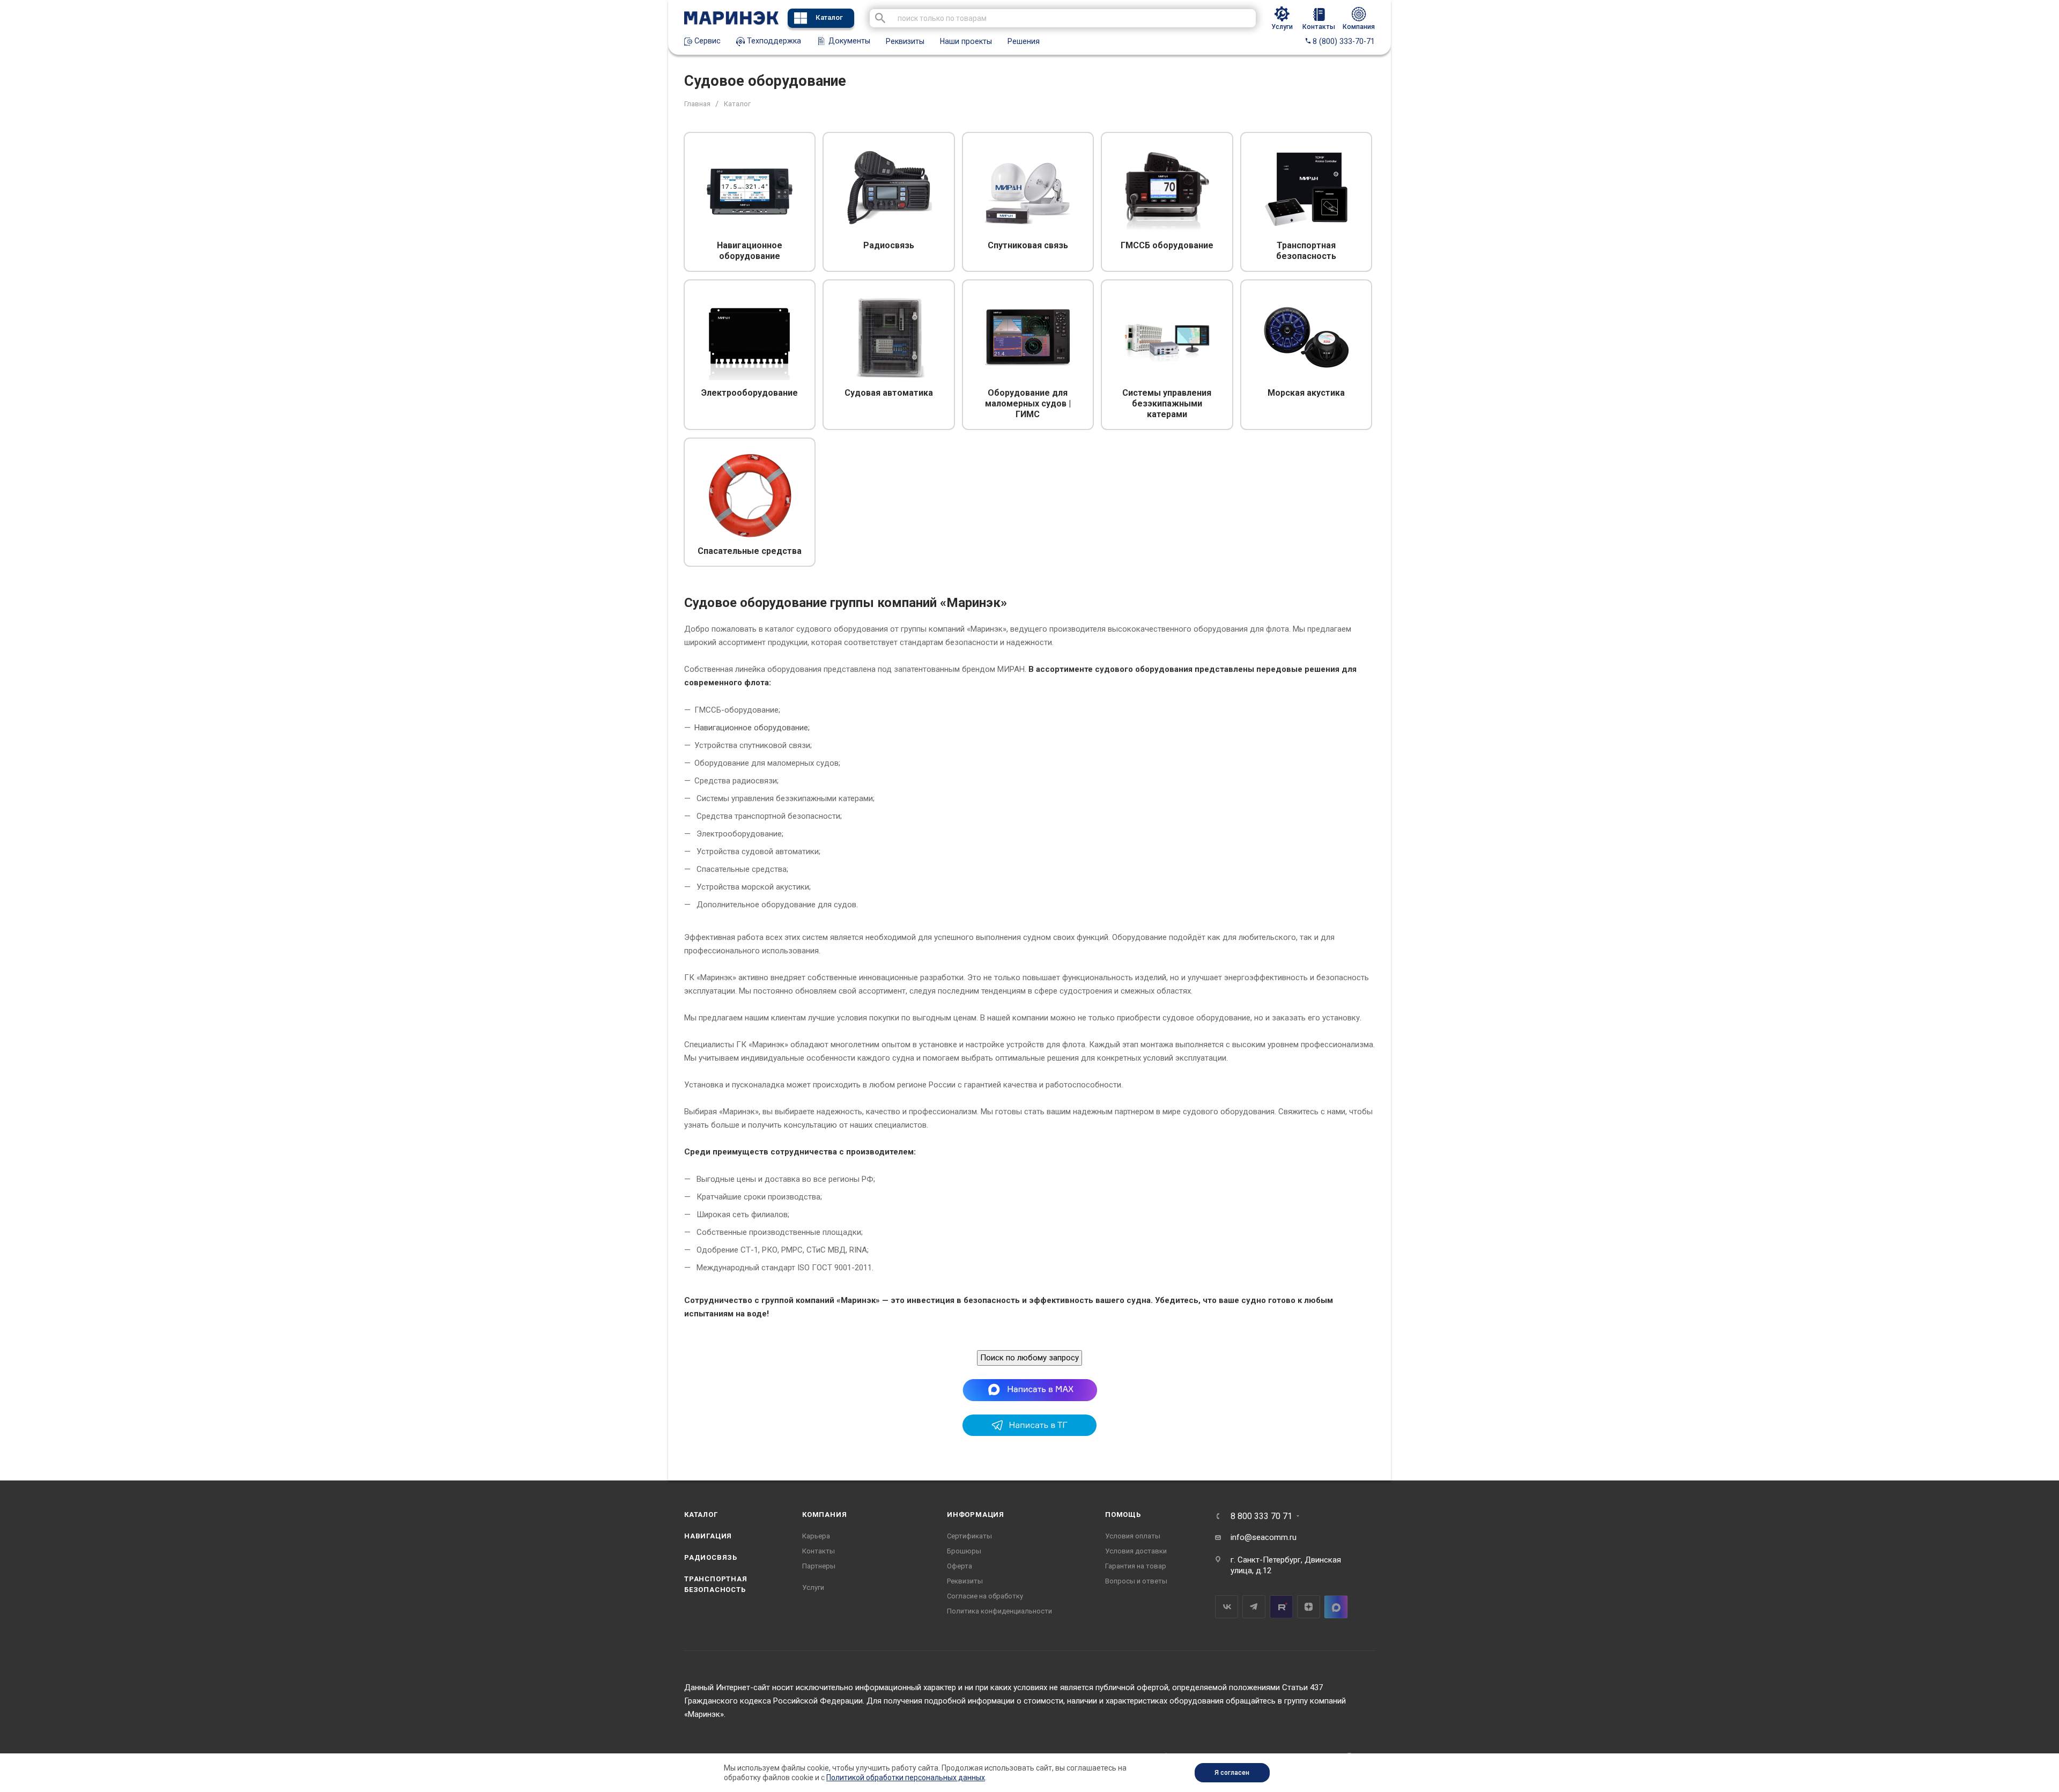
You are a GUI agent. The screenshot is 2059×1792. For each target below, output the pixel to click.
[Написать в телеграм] (1029, 1433)
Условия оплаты (1133, 1536)
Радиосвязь (711, 1557)
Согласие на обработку (985, 1596)
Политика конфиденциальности (999, 1611)
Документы (848, 41)
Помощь (1123, 1515)
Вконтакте (1227, 1607)
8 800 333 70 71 (1261, 1516)
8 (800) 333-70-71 (1343, 41)
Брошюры (964, 1551)
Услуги (813, 1587)
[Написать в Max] (1030, 1390)
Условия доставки (1136, 1551)
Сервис (706, 41)
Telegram (1254, 1607)
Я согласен (1232, 1773)
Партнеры (819, 1566)
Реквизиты (905, 41)
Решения (1024, 41)
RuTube (1281, 1607)
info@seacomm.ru (1264, 1537)
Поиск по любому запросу (1029, 1358)
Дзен (1309, 1607)
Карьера (816, 1536)
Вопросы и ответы (1136, 1581)
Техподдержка (773, 41)
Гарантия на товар (1136, 1566)
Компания (824, 1515)
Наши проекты (966, 41)
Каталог (829, 17)
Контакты (819, 1551)
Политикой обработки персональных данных (906, 1778)
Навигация (708, 1536)
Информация (976, 1515)
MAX (1336, 1607)
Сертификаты (969, 1536)
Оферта (960, 1566)
